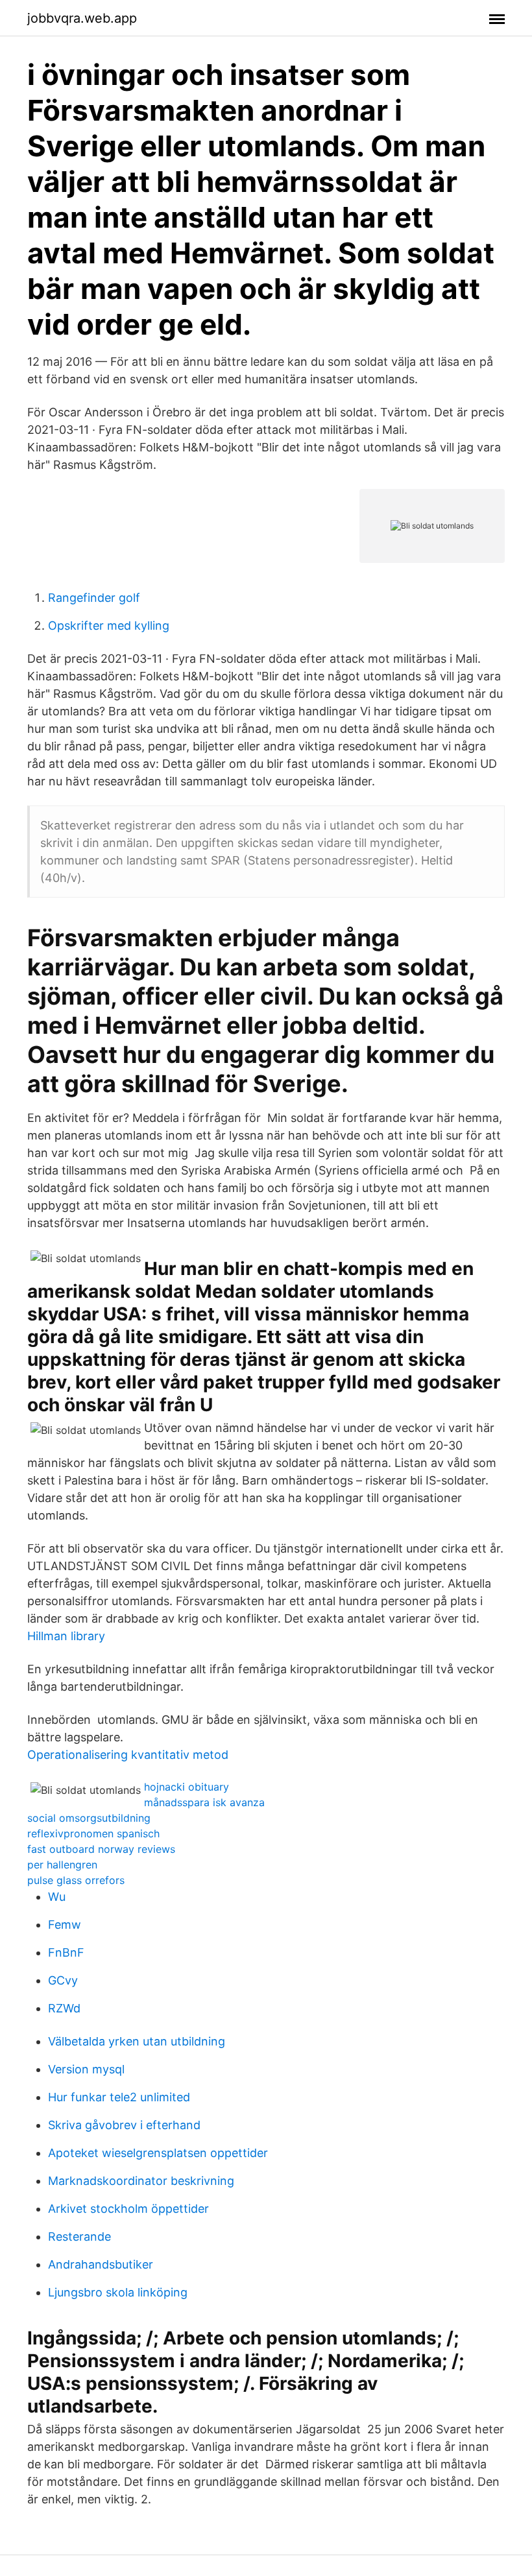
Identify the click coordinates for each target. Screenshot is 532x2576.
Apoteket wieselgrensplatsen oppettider (158, 2153)
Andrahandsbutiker (101, 2264)
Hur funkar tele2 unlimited (119, 2097)
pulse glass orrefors (76, 1880)
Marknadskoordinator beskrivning (141, 2181)
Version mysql (86, 2069)
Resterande (79, 2236)
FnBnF (66, 1952)
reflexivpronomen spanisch (93, 1833)
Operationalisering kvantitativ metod (128, 1755)
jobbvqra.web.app (82, 18)
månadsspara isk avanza (204, 1802)
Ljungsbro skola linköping (118, 2292)
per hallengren (62, 1865)
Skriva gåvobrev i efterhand (124, 2125)
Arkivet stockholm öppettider (128, 2209)
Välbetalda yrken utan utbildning (137, 2041)
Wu (57, 1897)
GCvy (63, 1980)
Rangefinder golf (94, 598)
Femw (65, 1925)
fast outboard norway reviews (101, 1849)
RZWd (64, 2008)
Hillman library (66, 1636)
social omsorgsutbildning (89, 1818)
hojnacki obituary (187, 1787)
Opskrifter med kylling (109, 626)
